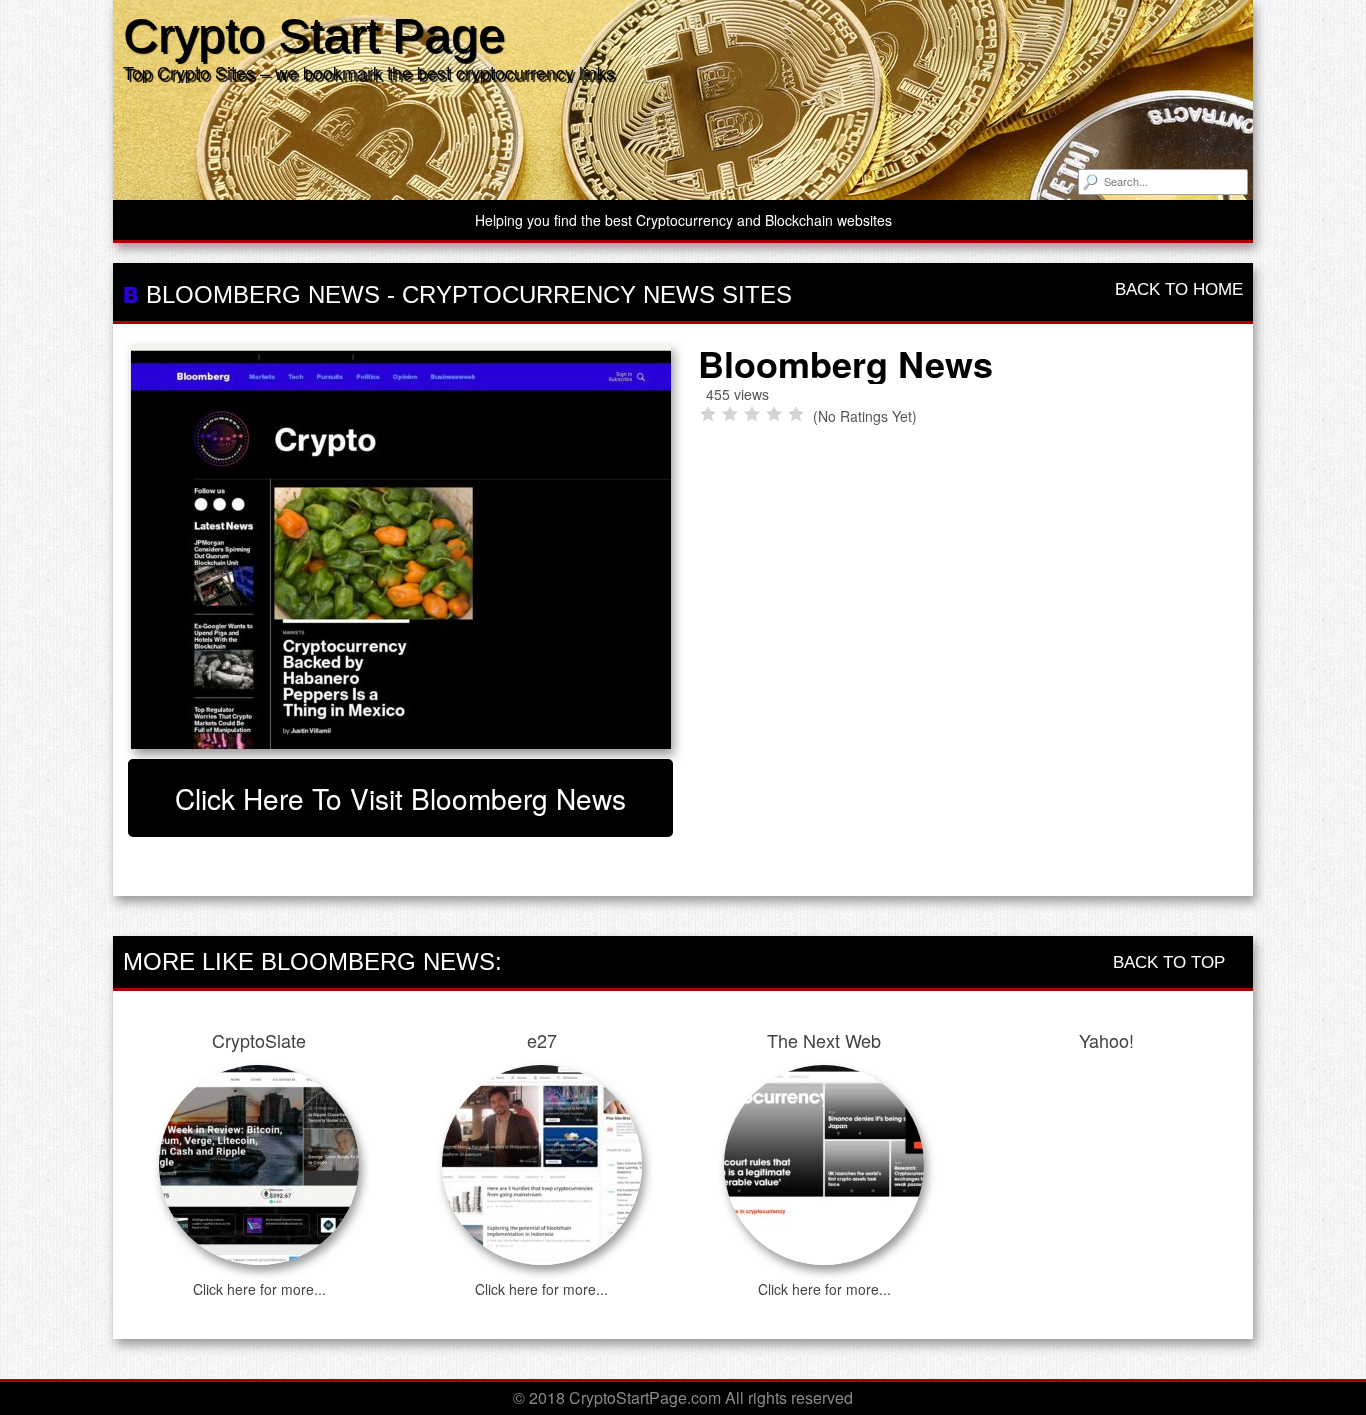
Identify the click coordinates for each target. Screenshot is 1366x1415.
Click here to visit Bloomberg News (400, 798)
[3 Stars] (752, 414)
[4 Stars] (774, 414)
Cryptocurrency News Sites (597, 294)
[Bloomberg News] (400, 546)
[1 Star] (708, 414)
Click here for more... (259, 1289)
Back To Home (1176, 289)
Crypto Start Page (314, 35)
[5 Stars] (796, 414)
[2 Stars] (730, 414)
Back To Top (1171, 962)
